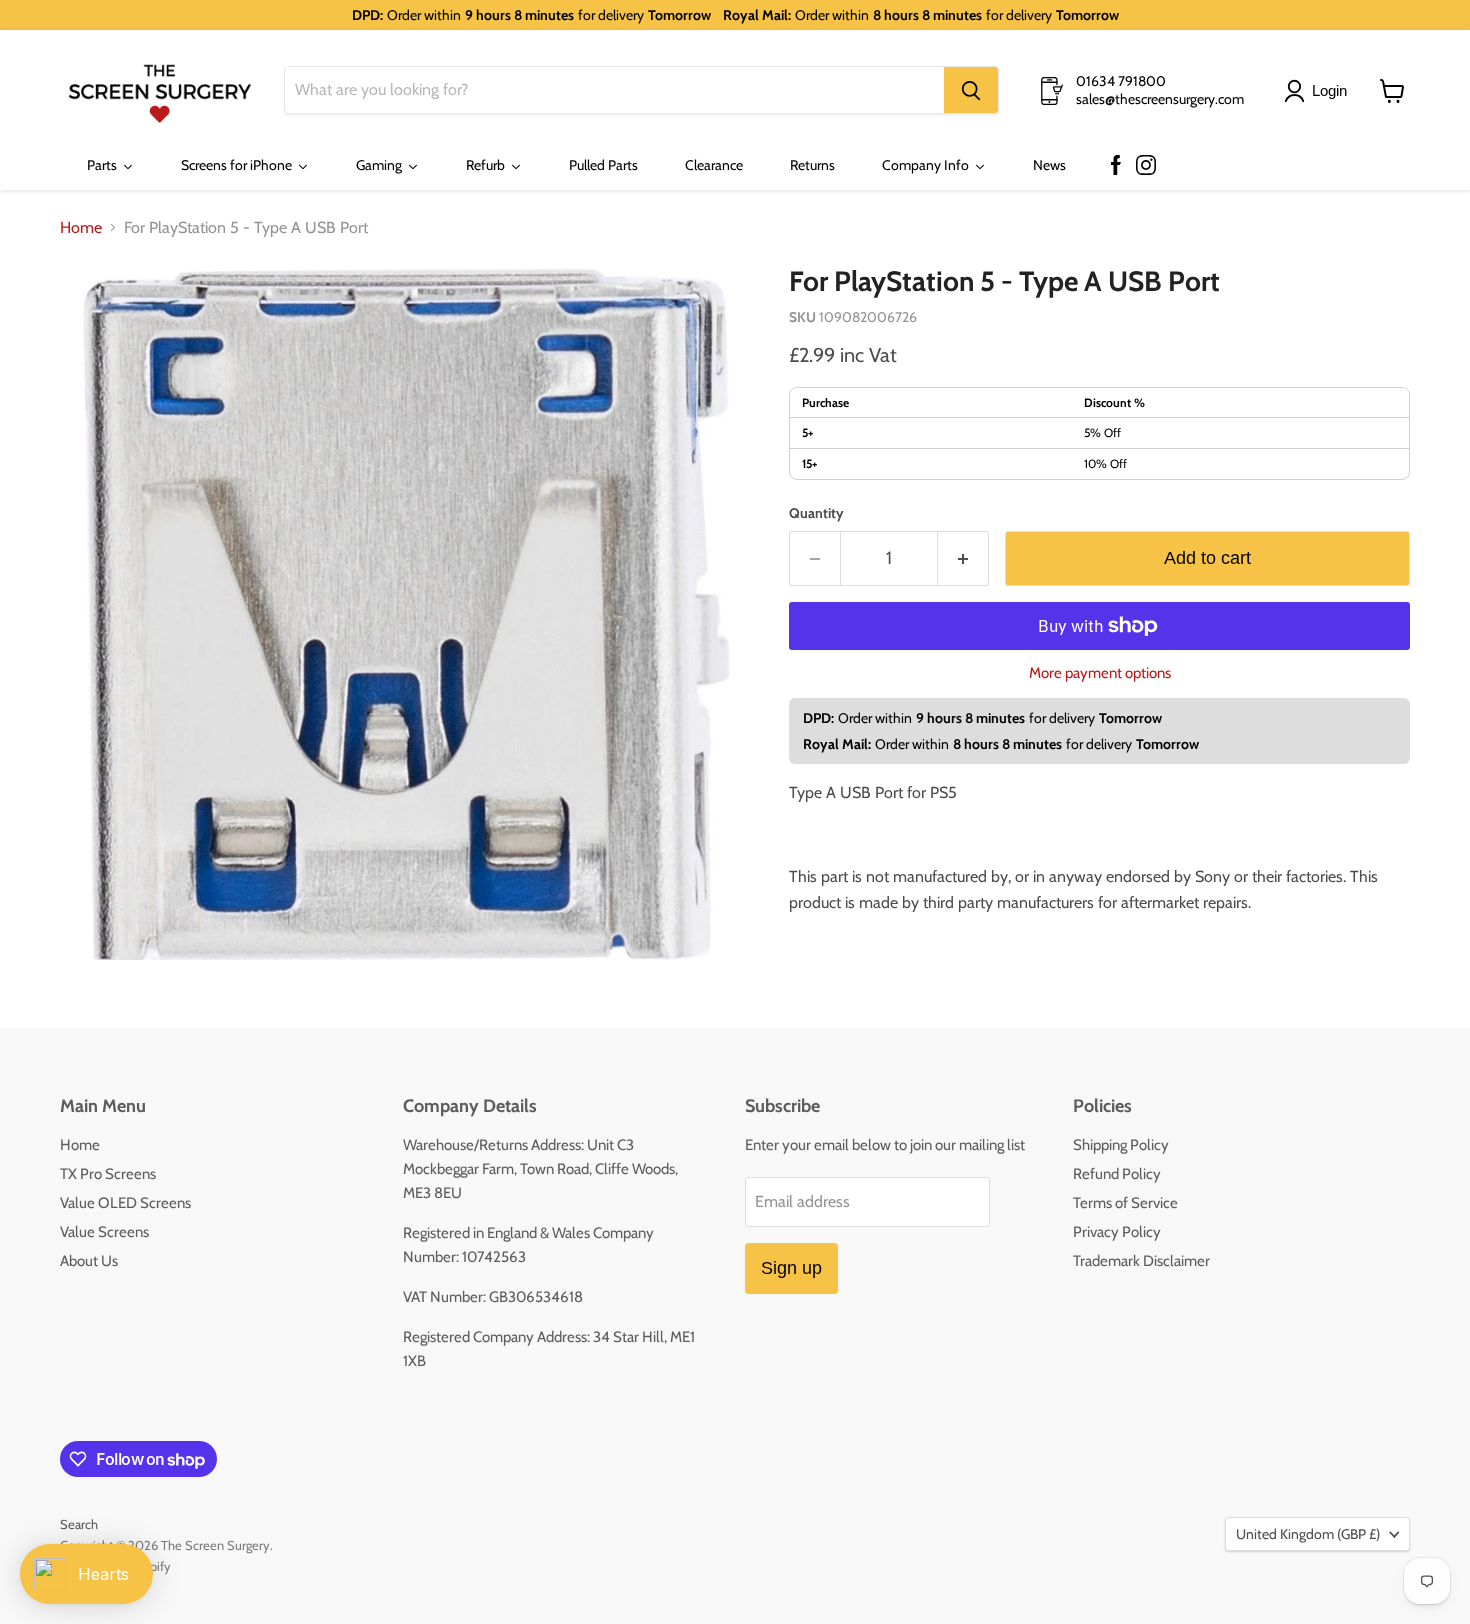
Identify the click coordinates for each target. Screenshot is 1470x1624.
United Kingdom (1308, 1534)
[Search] (971, 91)
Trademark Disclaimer (1141, 1261)
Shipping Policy (1121, 1145)
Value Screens (104, 1232)
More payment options (1100, 673)
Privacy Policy (1117, 1232)
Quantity (816, 513)
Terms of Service (1125, 1203)
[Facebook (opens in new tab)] (1116, 166)
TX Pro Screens (108, 1174)
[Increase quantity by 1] (963, 558)
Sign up (791, 1268)
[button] (1319, 91)
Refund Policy (1117, 1174)
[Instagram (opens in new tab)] (1146, 166)
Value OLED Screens (125, 1203)
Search (79, 1524)
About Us (89, 1261)
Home (81, 228)
